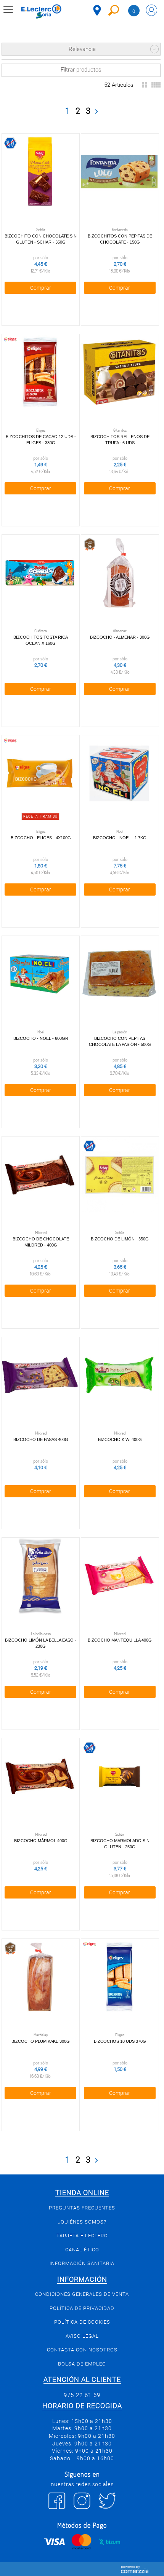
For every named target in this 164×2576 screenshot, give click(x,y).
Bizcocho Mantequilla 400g (120, 1640)
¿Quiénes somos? (82, 2222)
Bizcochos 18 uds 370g (120, 2041)
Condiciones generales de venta (82, 2294)
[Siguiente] (96, 112)
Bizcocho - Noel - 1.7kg (120, 838)
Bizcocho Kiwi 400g (120, 1439)
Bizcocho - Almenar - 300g (120, 637)
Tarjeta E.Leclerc (82, 2236)
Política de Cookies (82, 2322)
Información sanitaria (82, 2263)
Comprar (41, 288)
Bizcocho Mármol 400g (41, 1841)
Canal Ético (82, 2250)
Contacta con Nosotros (82, 2350)
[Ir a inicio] (41, 11)
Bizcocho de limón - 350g (120, 1239)
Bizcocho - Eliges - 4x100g (41, 838)
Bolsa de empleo (82, 2364)
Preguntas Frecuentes (82, 2208)
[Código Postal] (97, 10)
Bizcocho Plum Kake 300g (41, 2041)
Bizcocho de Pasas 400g (41, 1439)
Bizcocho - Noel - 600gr (41, 1038)
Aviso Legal (82, 2336)
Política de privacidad (82, 2308)
